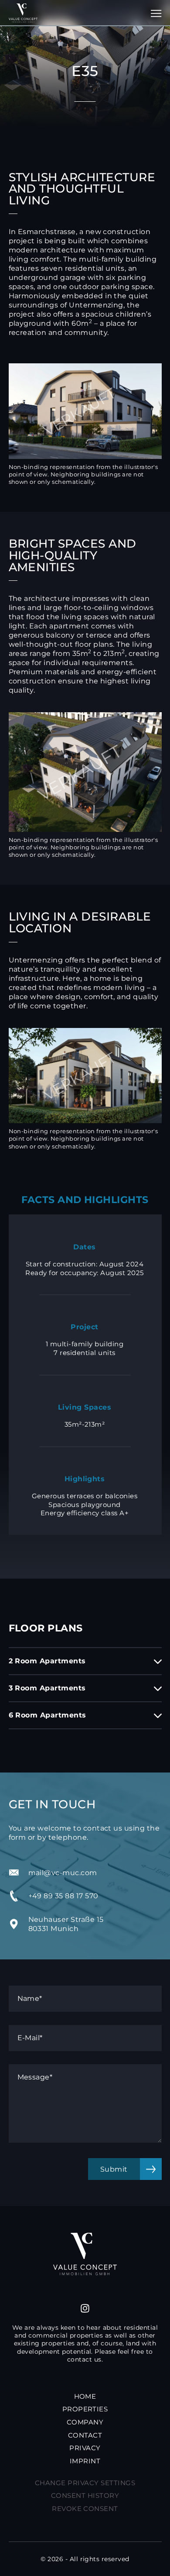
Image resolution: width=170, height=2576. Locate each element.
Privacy (85, 2448)
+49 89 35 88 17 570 (63, 1896)
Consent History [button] (85, 2495)
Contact (85, 2435)
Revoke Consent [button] (85, 2509)
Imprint (85, 2461)
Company (85, 2422)
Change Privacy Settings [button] (85, 2482)
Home (85, 2396)
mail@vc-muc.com (63, 1873)
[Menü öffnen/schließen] (151, 13)
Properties (85, 2409)
